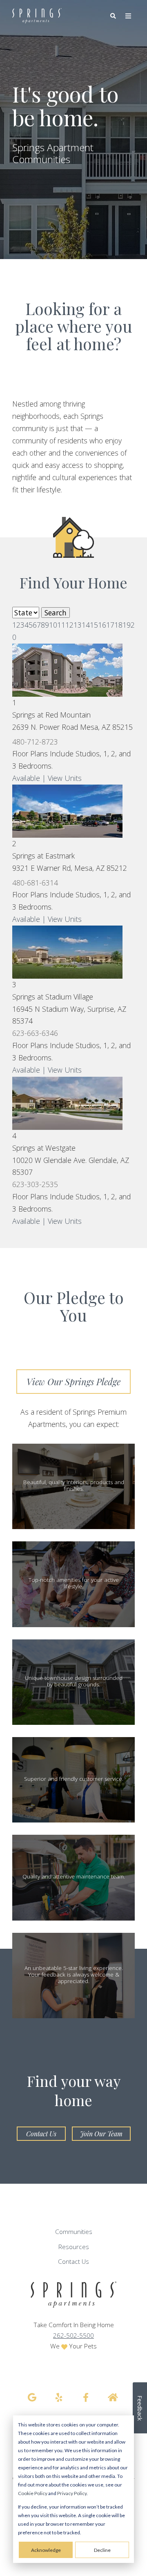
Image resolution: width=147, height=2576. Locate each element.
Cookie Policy (33, 2493)
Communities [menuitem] (74, 2232)
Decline (102, 2550)
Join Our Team (101, 2134)
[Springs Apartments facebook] (86, 2397)
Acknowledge (46, 2550)
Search (56, 613)
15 (94, 625)
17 (110, 625)
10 (53, 625)
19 (127, 625)
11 (61, 625)
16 (102, 625)
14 (86, 625)
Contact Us (41, 2134)
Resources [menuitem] (74, 2247)
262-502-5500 (73, 2336)
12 (69, 625)
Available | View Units (47, 778)
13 (78, 625)
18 (118, 625)
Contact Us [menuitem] (73, 2262)
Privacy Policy (72, 2493)
